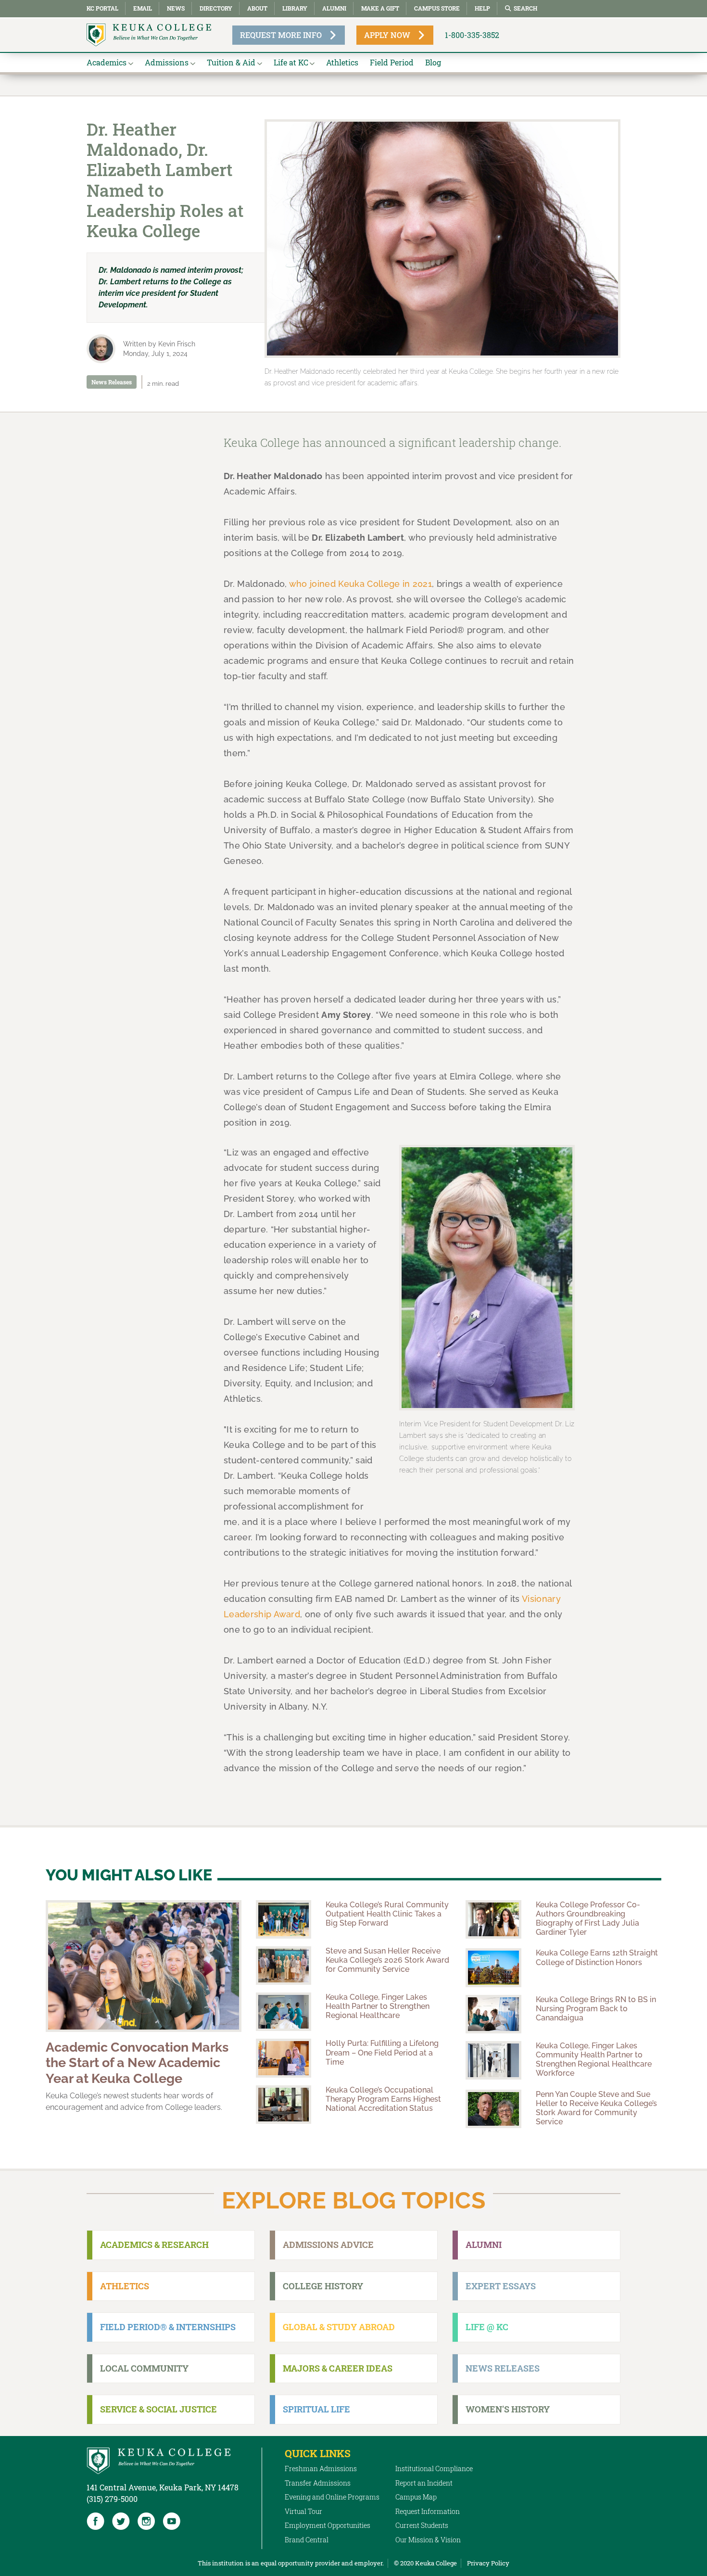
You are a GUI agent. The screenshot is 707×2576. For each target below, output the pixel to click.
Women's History (508, 2409)
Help (482, 8)
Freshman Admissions (321, 2468)
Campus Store (437, 8)
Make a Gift (380, 8)
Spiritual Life (316, 2409)
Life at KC (291, 62)
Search (525, 8)
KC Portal (102, 8)
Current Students (422, 2525)
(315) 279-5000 (112, 2499)
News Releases (112, 382)
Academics (107, 62)
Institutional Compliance (434, 2468)
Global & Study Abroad (339, 2327)
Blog (433, 62)
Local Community (144, 2368)
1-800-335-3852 (472, 35)
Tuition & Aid (231, 62)
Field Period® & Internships (168, 2327)
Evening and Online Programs (332, 2497)
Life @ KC (487, 2327)
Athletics (342, 62)
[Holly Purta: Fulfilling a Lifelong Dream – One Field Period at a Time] (284, 2058)
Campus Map (416, 2497)
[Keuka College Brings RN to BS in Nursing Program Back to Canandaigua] (493, 2014)
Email (143, 8)
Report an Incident (424, 2483)
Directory (216, 8)
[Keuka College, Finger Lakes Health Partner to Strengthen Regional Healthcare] (284, 2012)
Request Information (428, 2511)
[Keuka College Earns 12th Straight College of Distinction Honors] (493, 1967)
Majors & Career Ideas (338, 2368)
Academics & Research (154, 2245)
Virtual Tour (303, 2511)
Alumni (334, 8)
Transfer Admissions (318, 2483)
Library (295, 8)
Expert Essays (501, 2286)
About (257, 8)
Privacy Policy (488, 2563)
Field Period (392, 62)
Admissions (167, 62)
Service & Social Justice (158, 2409)
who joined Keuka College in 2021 (360, 584)
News (176, 8)
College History (323, 2286)
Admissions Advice (328, 2245)
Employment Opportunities (328, 2525)
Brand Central (307, 2540)
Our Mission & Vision (428, 2540)
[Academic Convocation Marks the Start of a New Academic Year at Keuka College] (144, 1966)
